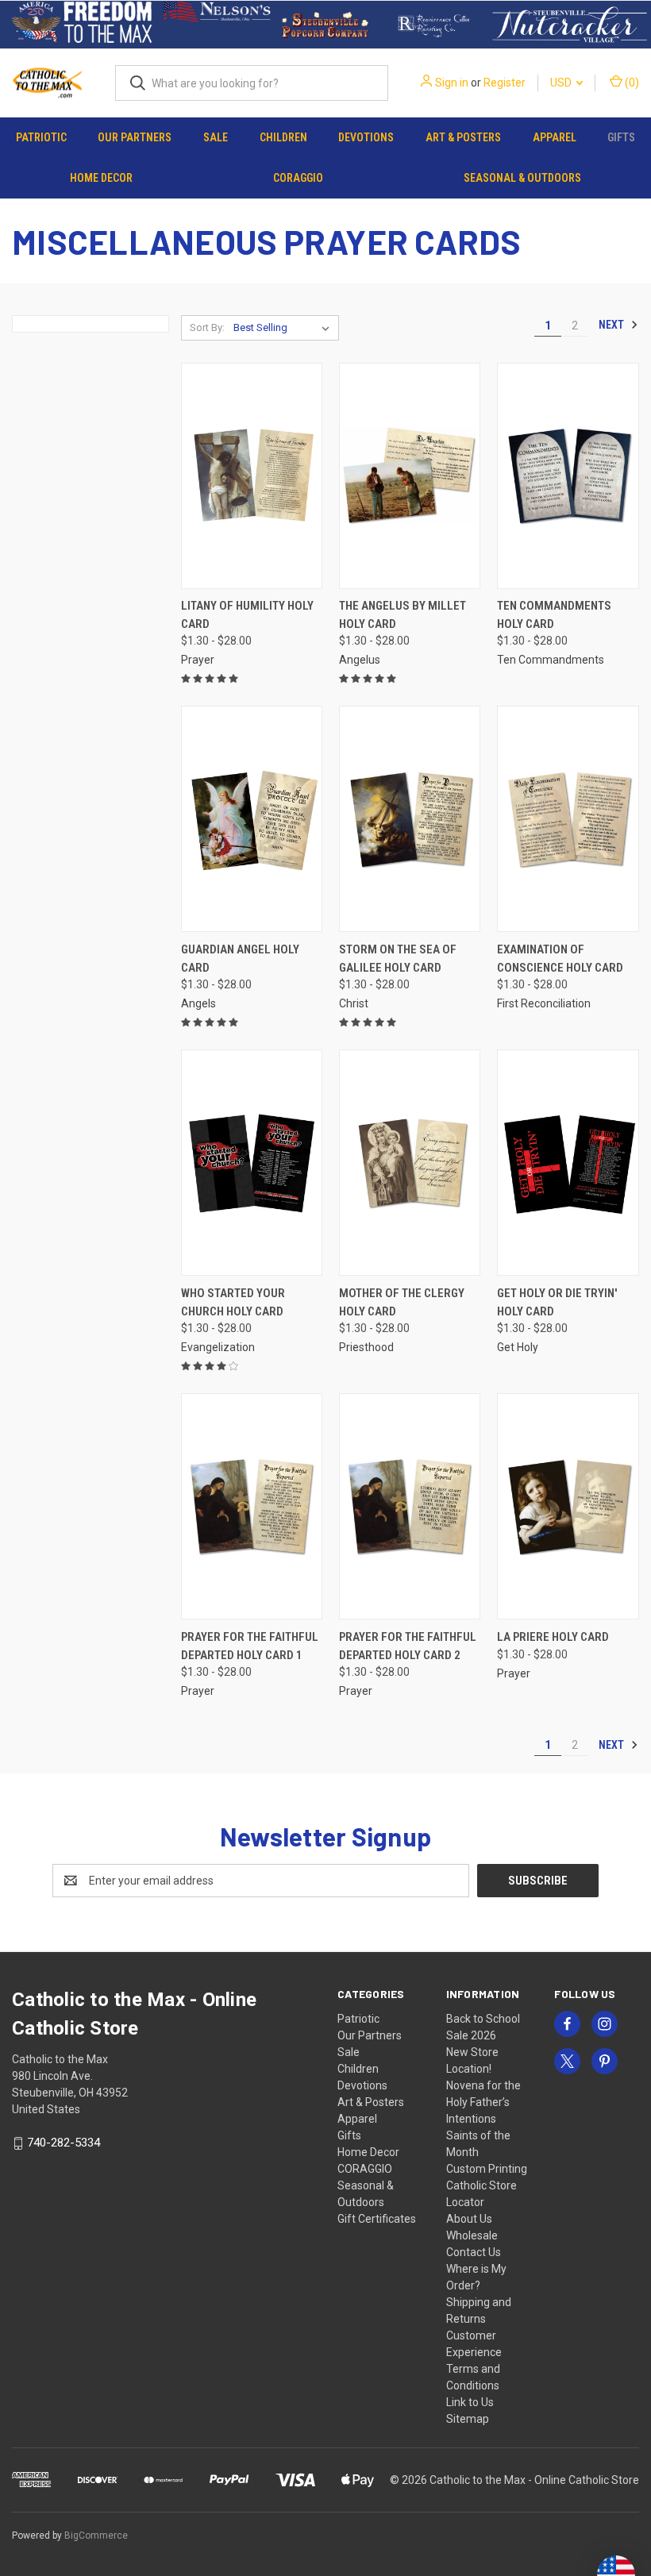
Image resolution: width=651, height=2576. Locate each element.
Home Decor (101, 178)
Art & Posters (463, 137)
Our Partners (135, 137)
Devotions (366, 137)
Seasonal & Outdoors (522, 178)
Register (505, 83)
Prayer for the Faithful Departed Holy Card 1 (250, 1646)
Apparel (555, 137)
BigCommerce (96, 2536)
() (631, 83)
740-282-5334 (64, 2143)
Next (612, 325)
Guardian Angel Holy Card (240, 959)
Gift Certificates (377, 2219)
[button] (82, 25)
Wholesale (472, 2235)
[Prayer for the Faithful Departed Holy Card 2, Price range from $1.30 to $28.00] (410, 1506)
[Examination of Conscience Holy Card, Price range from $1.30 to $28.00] (568, 819)
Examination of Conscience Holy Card (560, 959)
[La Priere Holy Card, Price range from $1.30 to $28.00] (568, 1506)
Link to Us (470, 2402)
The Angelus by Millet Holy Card (403, 615)
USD (562, 83)
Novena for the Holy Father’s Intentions (483, 2102)
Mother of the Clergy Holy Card (402, 1302)
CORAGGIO (298, 178)
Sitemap (468, 2419)
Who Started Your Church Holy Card (233, 1302)
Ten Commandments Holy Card (554, 615)
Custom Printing (487, 2169)
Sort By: (207, 327)
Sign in (452, 83)
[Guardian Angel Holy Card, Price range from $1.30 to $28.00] (252, 819)
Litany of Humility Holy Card (247, 615)
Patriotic (41, 137)
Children (283, 137)
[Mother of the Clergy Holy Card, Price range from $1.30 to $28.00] (410, 1163)
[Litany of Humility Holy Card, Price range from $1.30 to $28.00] (252, 476)
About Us (469, 2219)
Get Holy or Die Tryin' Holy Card (557, 1302)
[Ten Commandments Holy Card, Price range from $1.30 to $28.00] (568, 476)
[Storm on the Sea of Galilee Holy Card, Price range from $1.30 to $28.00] (410, 819)
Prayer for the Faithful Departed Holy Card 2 (408, 1646)
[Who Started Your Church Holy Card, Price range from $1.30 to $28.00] (252, 1163)
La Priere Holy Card (553, 1637)
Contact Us (474, 2252)
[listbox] (285, 328)
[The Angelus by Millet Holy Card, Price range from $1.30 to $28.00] (410, 476)
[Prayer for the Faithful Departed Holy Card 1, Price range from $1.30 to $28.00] (252, 1506)
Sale (216, 137)
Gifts (621, 137)
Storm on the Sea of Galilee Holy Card (398, 959)
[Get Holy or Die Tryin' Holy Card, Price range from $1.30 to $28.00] (568, 1163)
